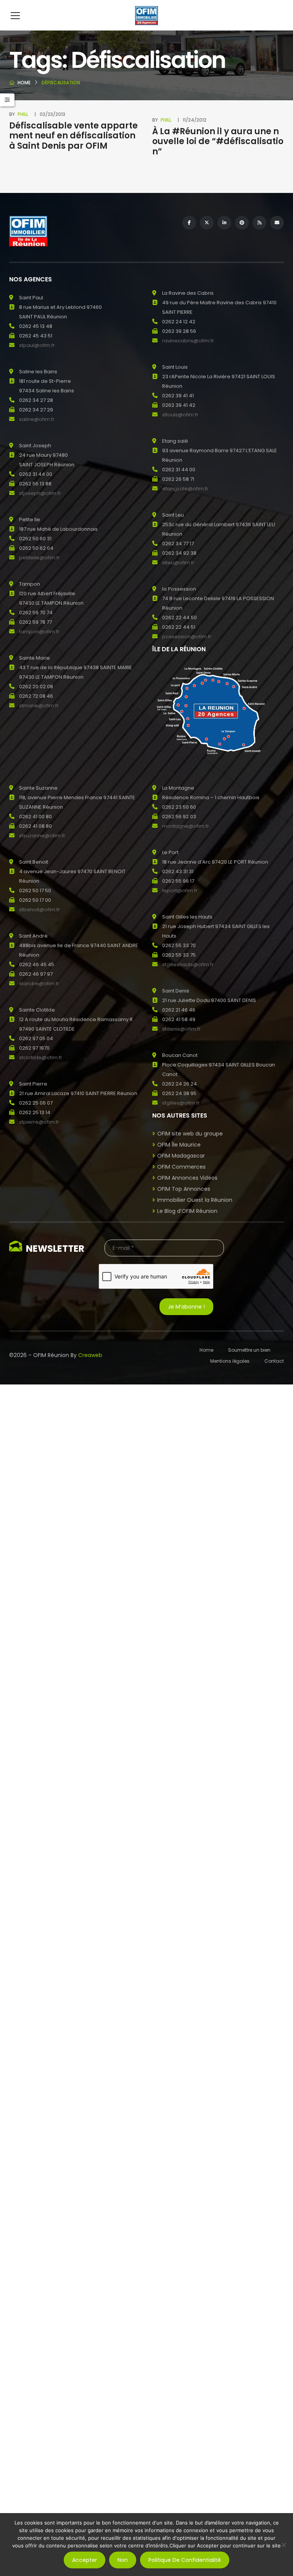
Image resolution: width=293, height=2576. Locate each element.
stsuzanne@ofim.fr (42, 836)
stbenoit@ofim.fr (39, 910)
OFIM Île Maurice (179, 1145)
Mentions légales (230, 1361)
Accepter (85, 2560)
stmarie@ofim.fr (39, 706)
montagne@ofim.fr (186, 826)
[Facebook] (189, 223)
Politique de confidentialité (185, 2560)
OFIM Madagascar (181, 1156)
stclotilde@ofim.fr (41, 1058)
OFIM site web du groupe (190, 1134)
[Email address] (277, 223)
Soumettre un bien (249, 1350)
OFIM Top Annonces (184, 1189)
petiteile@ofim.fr (39, 558)
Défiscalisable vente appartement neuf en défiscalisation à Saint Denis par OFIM (73, 136)
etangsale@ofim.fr (185, 489)
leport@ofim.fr (180, 891)
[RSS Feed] (259, 223)
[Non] (283, 2545)
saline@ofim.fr (37, 419)
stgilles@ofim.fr (181, 1103)
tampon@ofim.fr (39, 632)
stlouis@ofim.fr (180, 415)
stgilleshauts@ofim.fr (188, 964)
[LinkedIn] (224, 223)
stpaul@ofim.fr (37, 345)
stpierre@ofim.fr (39, 1122)
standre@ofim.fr (39, 984)
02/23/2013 (52, 114)
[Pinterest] (242, 223)
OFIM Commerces (181, 1167)
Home (24, 83)
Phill (23, 114)
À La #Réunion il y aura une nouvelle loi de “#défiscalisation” (218, 141)
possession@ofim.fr (187, 637)
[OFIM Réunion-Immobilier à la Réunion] (146, 15)
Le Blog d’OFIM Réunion (187, 1211)
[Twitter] (207, 223)
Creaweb (90, 1355)
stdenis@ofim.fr (181, 1029)
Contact (274, 1361)
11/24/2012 (195, 120)
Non (123, 2560)
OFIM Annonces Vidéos (187, 1178)
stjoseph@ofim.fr (40, 493)
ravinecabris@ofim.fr (188, 341)
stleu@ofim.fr (178, 563)
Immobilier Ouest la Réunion (195, 1200)
